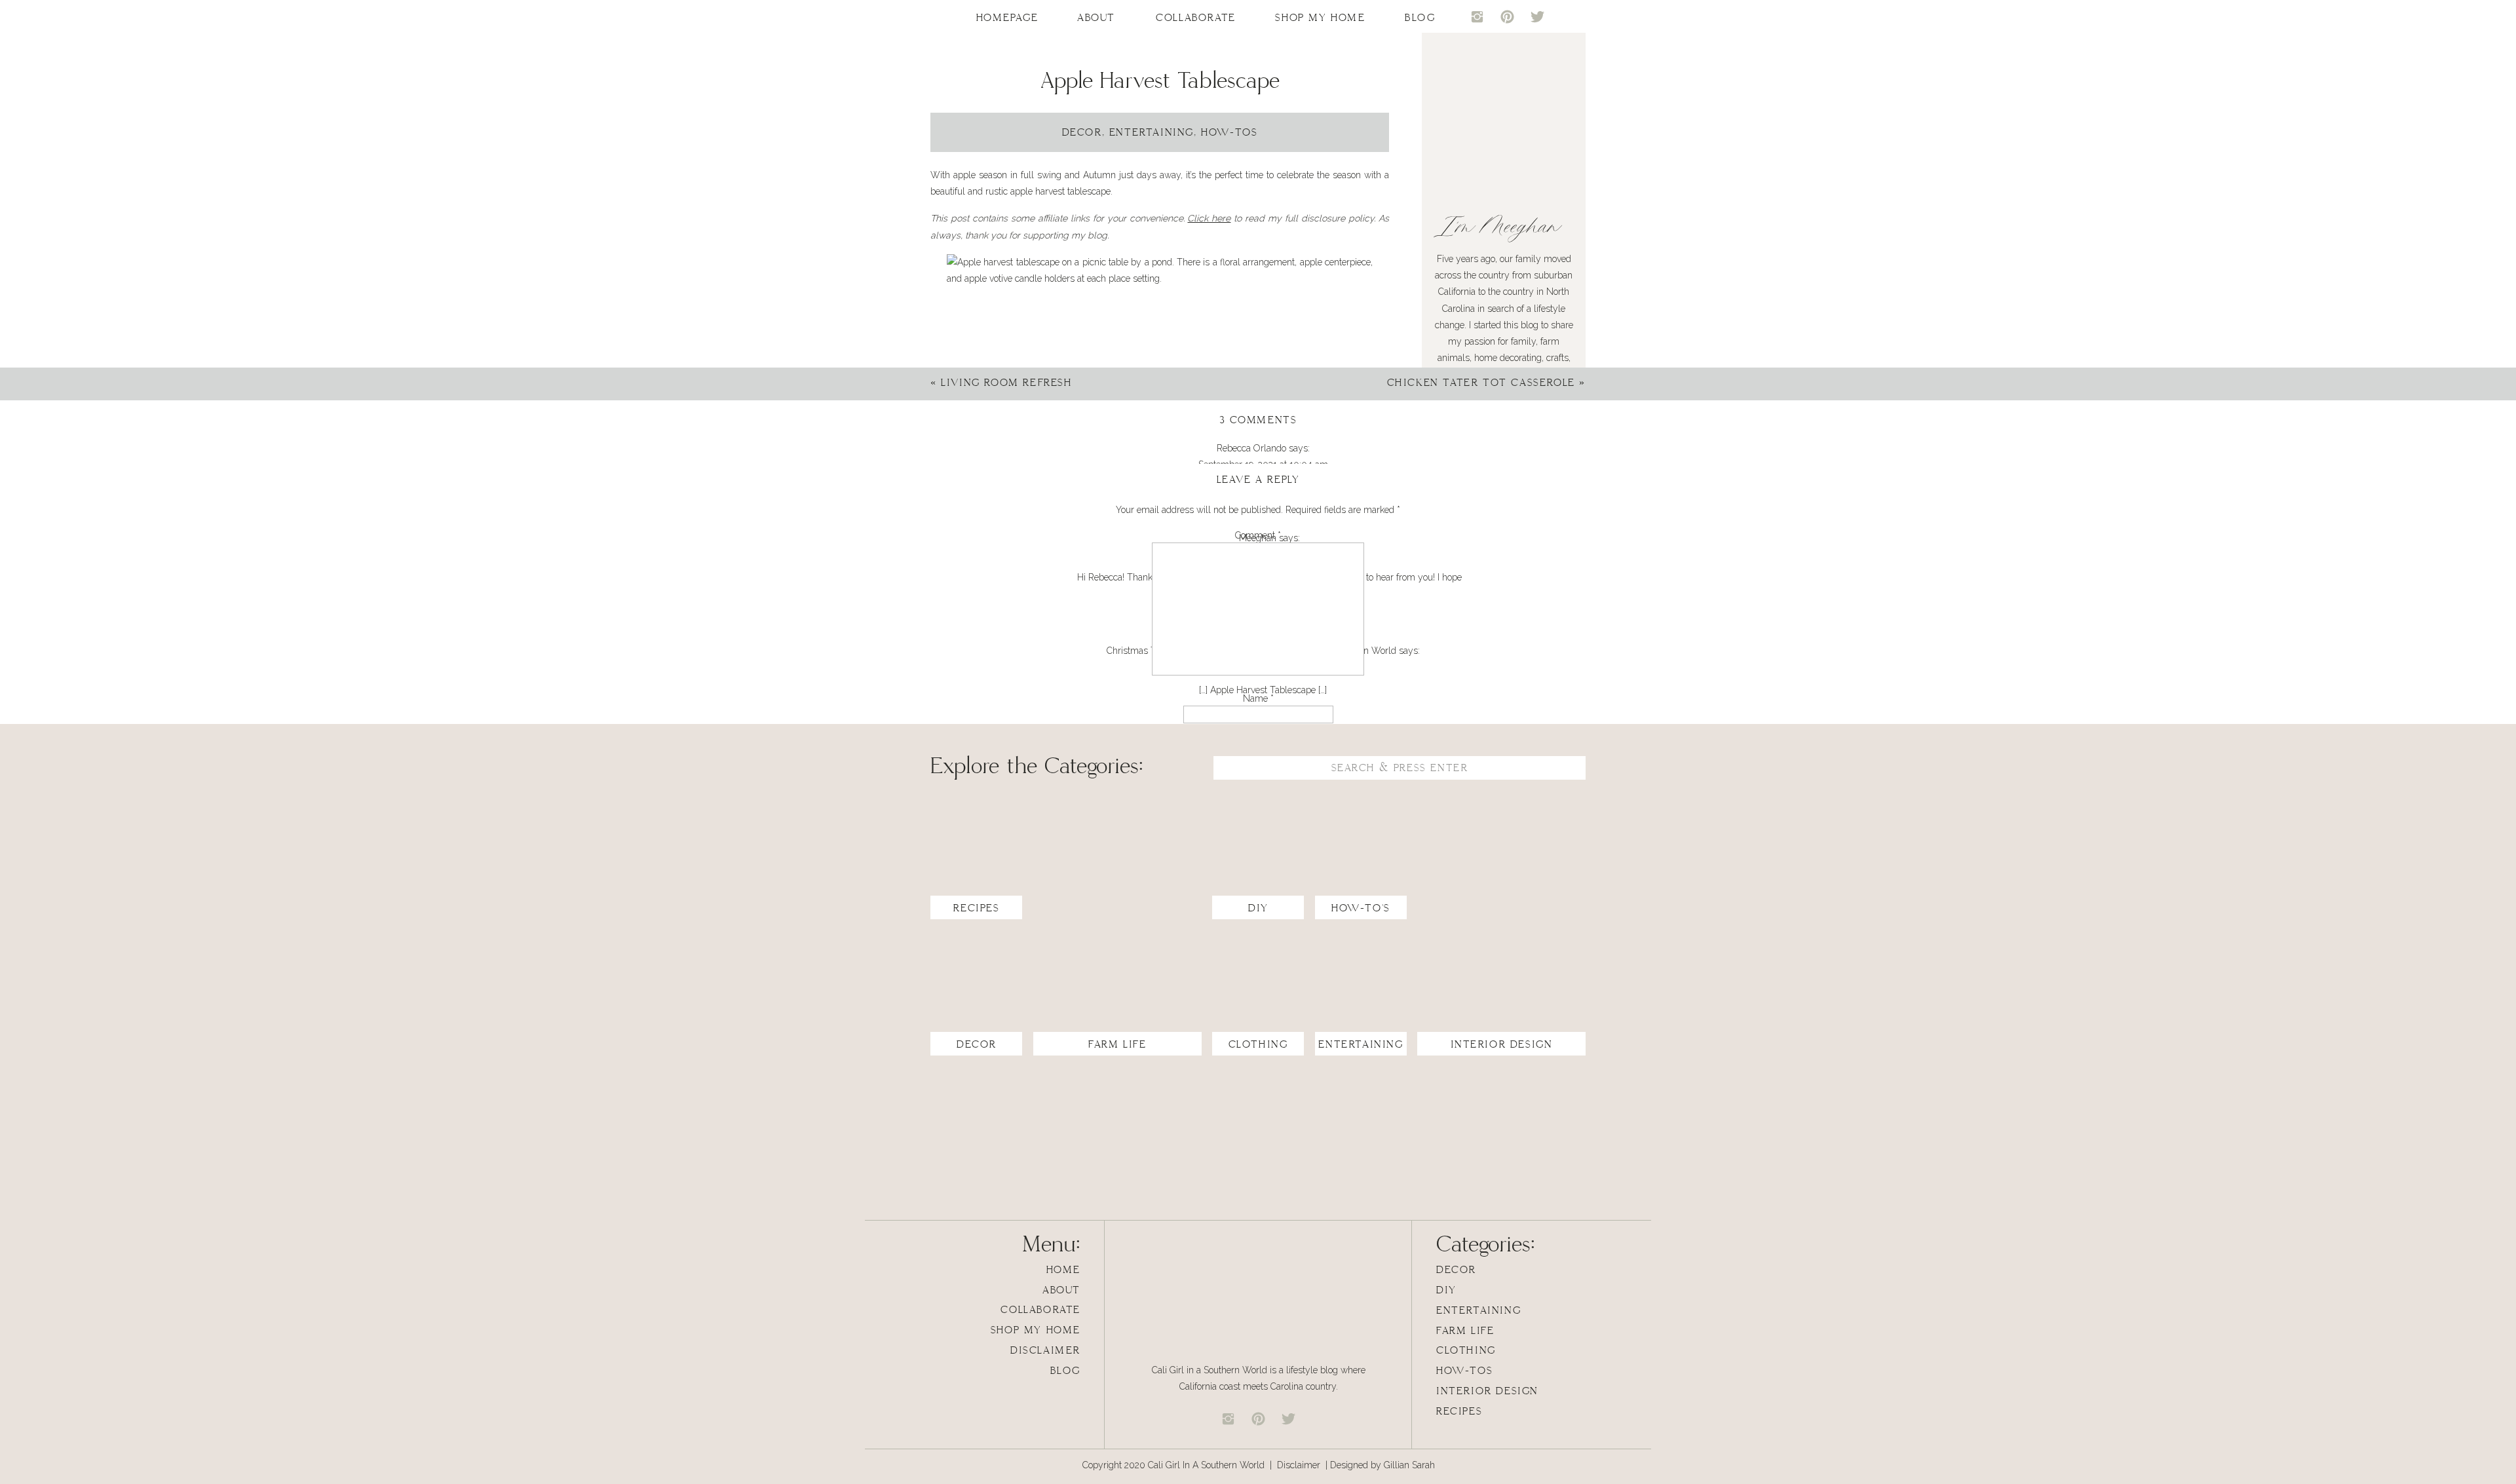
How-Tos (1229, 133)
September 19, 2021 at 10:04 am (1263, 465)
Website (1258, 782)
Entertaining (1152, 133)
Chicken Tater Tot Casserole (1481, 383)
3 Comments (1258, 420)
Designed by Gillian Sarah (1382, 1465)
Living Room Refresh (1006, 383)
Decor (1082, 133)
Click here (1209, 218)
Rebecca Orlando (1251, 448)
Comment (1258, 535)
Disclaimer (1300, 1465)
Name (1258, 698)
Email (1258, 740)
